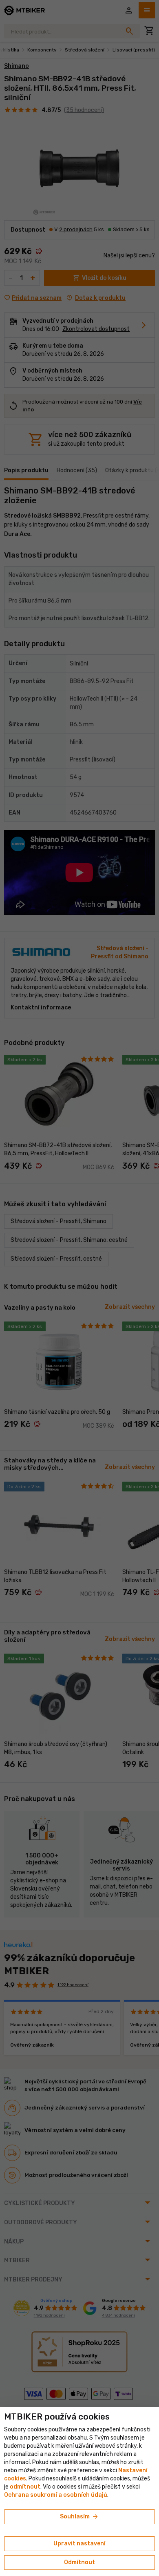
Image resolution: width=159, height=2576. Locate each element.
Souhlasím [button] (79, 2517)
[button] (25, 2487)
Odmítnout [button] (79, 2562)
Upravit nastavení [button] (79, 2544)
